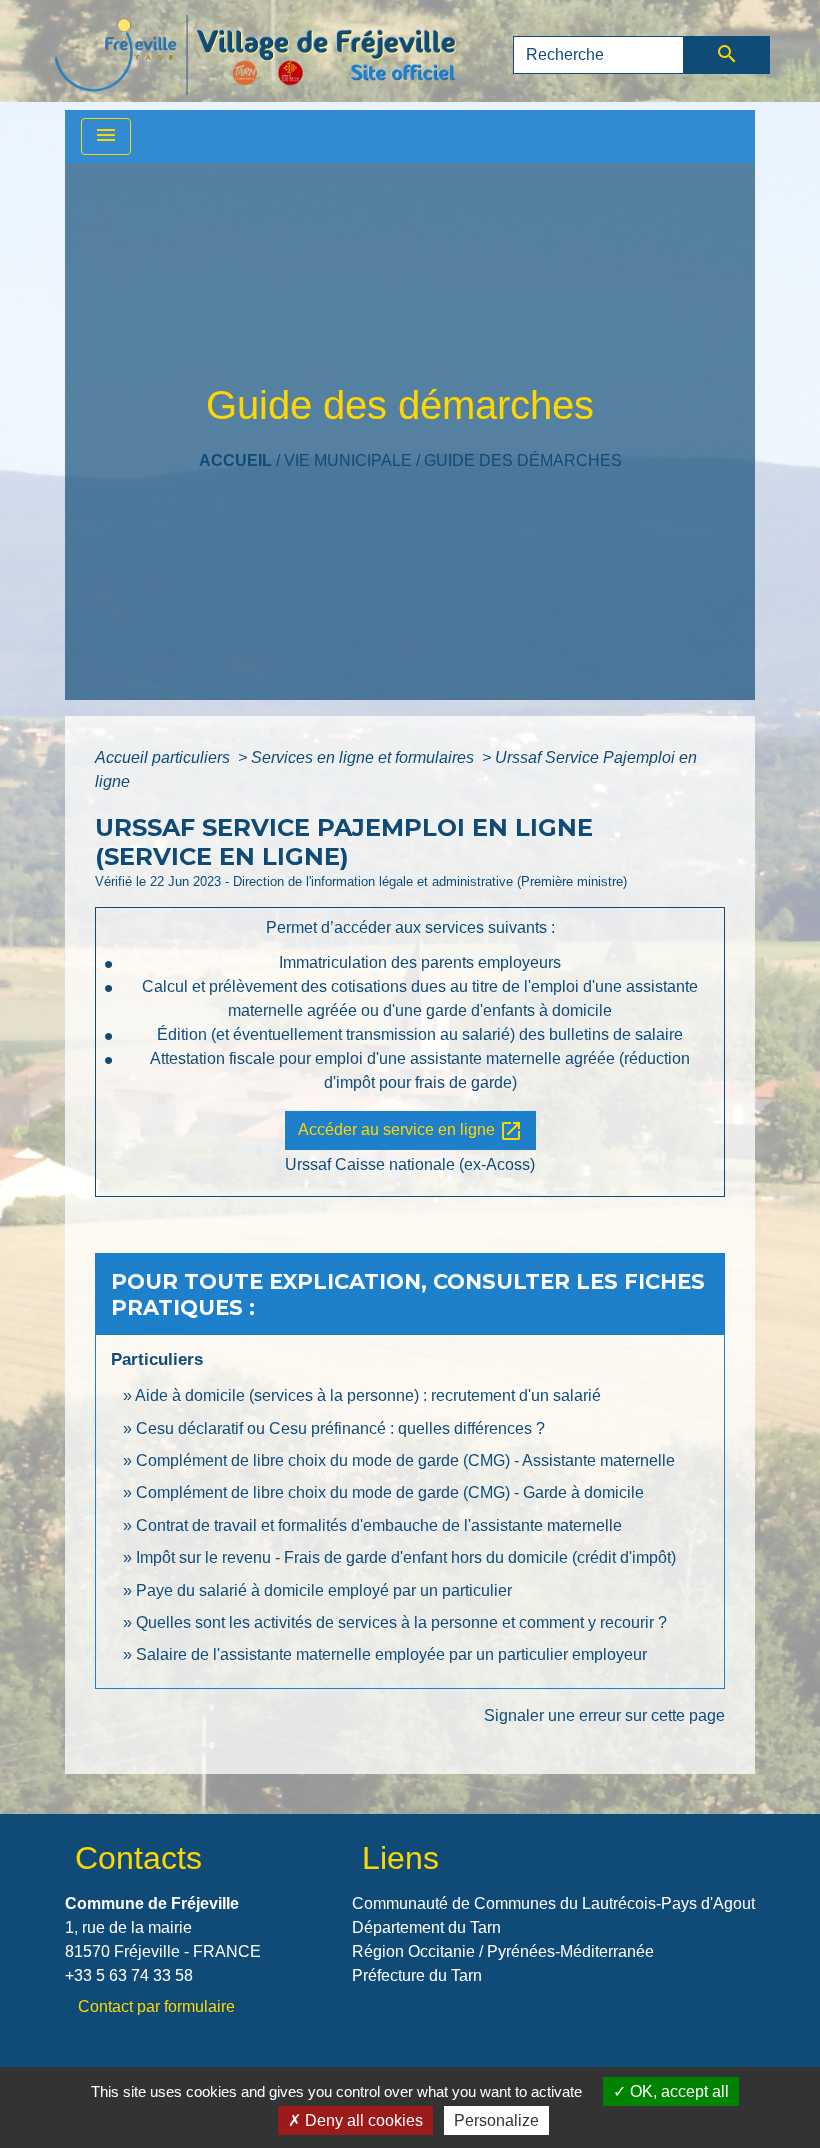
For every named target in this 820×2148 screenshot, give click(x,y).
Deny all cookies (362, 2120)
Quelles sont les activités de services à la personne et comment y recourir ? (401, 1622)
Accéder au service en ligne (410, 1131)
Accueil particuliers (164, 757)
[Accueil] (255, 55)
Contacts (138, 1858)
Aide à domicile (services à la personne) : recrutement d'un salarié (368, 1395)
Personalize (496, 2120)
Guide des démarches (523, 460)
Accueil (235, 460)
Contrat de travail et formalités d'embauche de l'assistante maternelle (379, 1525)
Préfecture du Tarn (417, 1975)
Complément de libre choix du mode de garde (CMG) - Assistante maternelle (405, 1460)
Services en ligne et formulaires (364, 757)
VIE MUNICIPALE (348, 460)
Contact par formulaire (156, 2006)
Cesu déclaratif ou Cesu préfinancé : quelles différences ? (340, 1428)
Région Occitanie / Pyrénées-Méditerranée (503, 1951)
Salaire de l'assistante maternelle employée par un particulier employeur (391, 1654)
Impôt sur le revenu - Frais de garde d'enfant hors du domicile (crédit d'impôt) (406, 1557)
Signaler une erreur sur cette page (604, 1715)
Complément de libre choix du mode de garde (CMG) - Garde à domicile (390, 1492)
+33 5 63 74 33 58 (129, 1975)
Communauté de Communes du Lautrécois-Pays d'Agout (553, 1903)
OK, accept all (677, 2091)
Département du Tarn (426, 1927)
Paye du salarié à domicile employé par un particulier (324, 1590)
